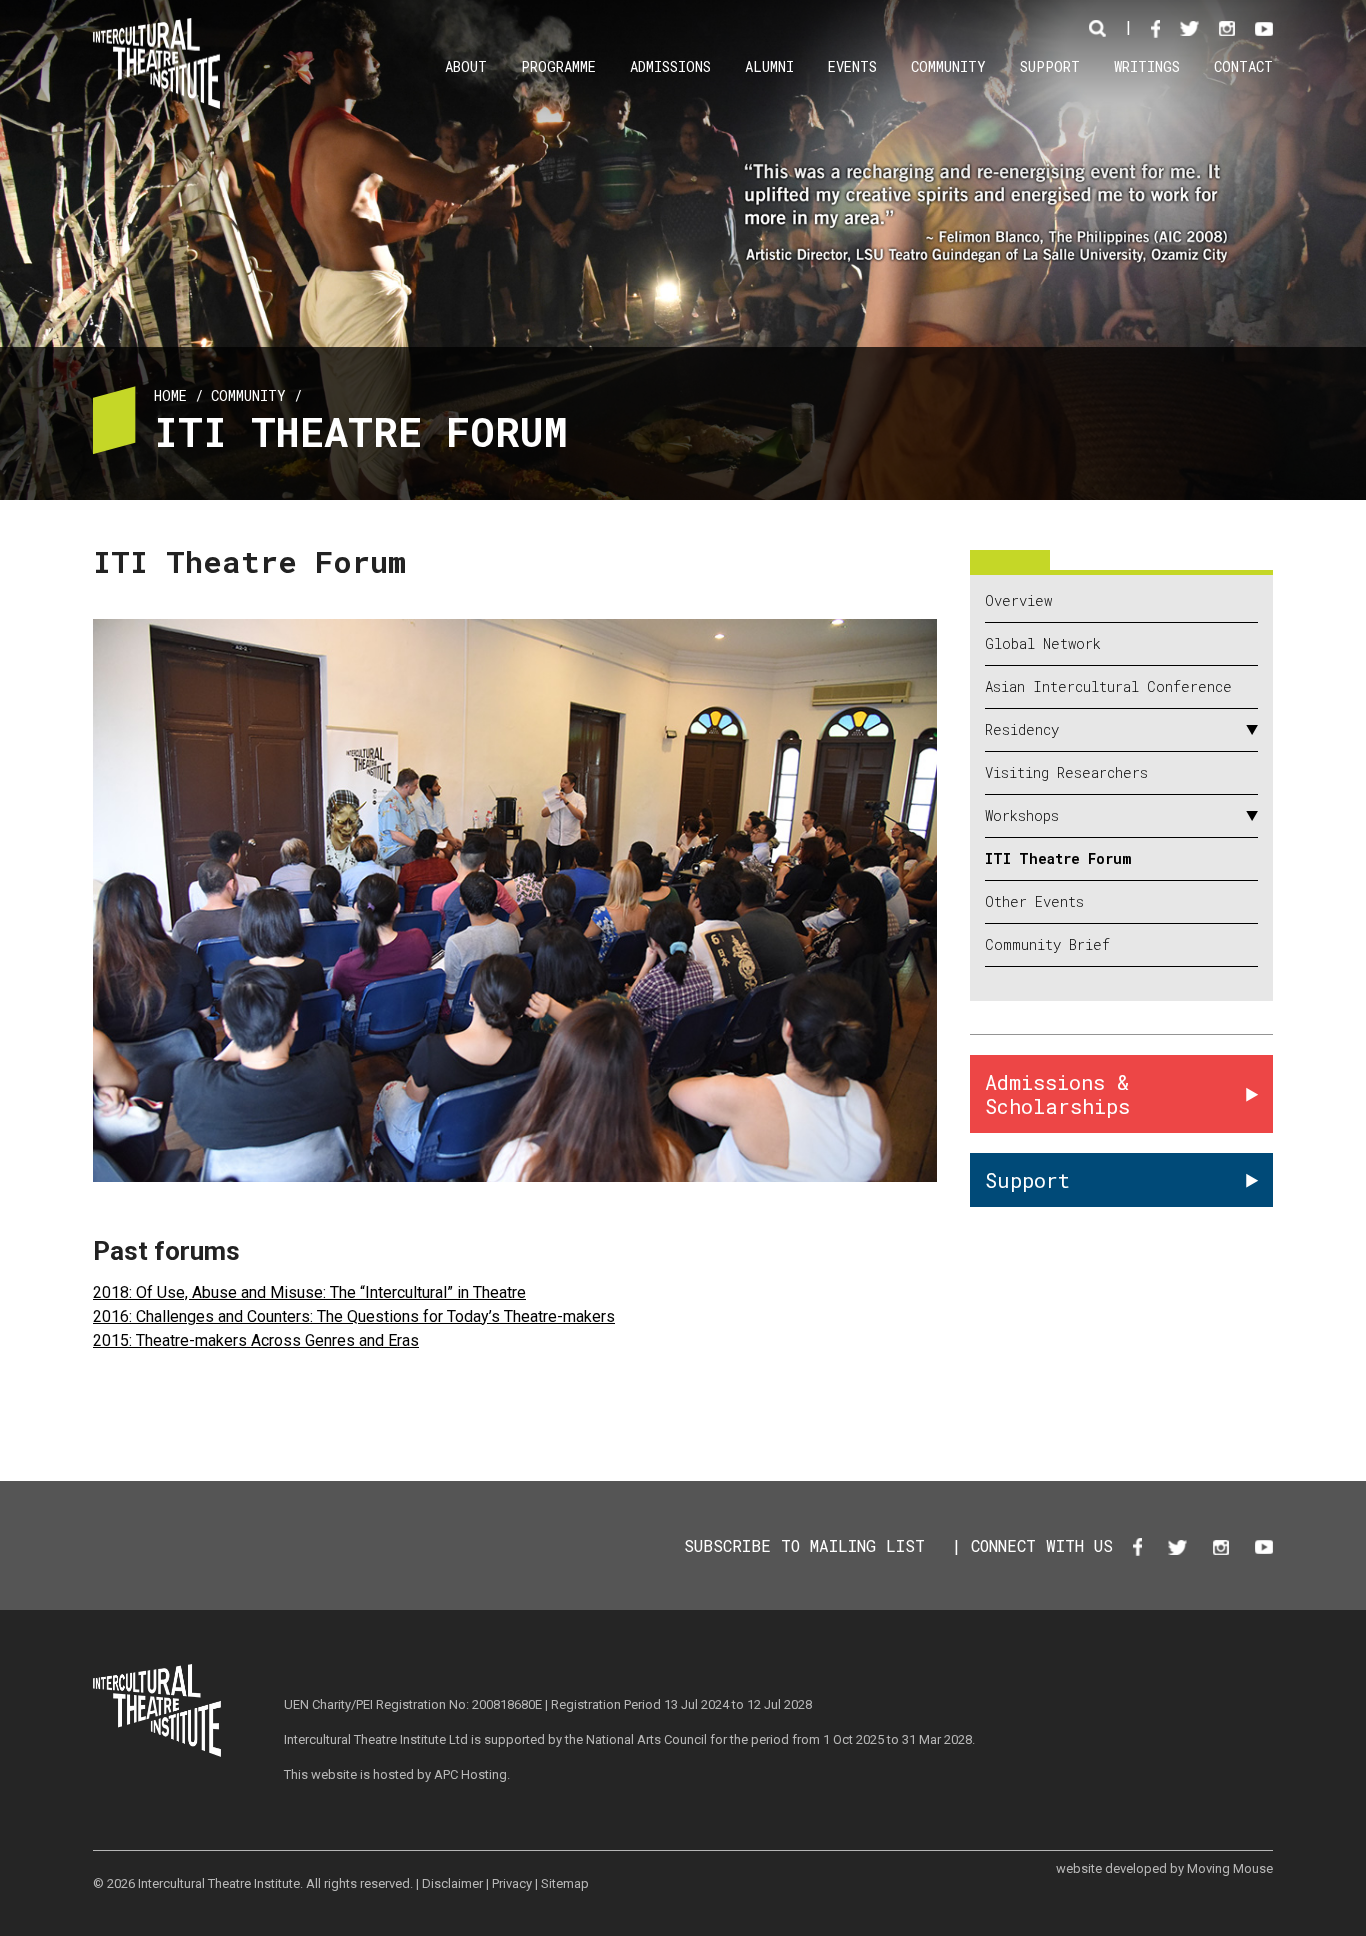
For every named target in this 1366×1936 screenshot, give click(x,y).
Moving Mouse (1230, 1868)
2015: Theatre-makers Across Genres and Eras (256, 1340)
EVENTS (852, 66)
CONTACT (1243, 66)
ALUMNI (769, 66)
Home (170, 395)
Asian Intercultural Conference (1108, 687)
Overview (1018, 601)
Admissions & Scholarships (1057, 1094)
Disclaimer (452, 1883)
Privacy (512, 1883)
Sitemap (565, 1883)
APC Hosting (470, 1774)
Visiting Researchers (1066, 773)
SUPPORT (1050, 66)
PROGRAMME (558, 66)
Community (248, 395)
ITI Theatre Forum (1058, 859)
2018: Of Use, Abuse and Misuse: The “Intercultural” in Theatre (309, 1292)
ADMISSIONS (670, 66)
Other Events (1034, 902)
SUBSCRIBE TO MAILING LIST (804, 1545)
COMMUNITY (948, 66)
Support (1027, 1180)
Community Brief (1047, 945)
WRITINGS (1147, 66)
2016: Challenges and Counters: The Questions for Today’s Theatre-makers (354, 1316)
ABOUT (466, 66)
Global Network (1043, 644)
